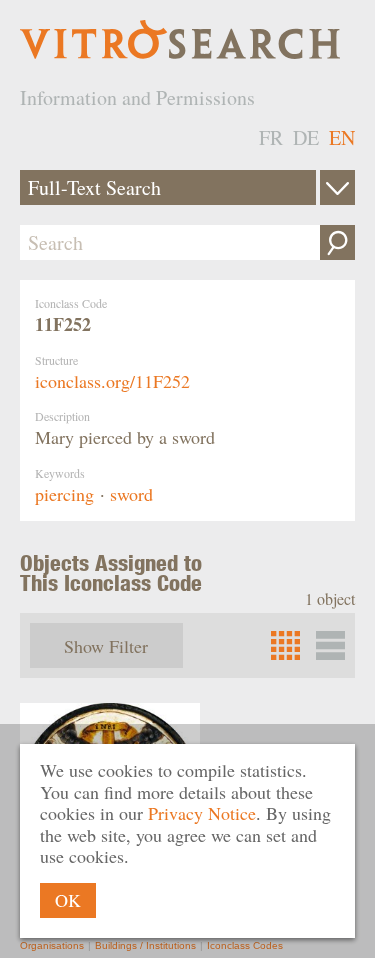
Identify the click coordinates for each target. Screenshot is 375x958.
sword (131, 494)
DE (306, 137)
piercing (64, 494)
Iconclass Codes (245, 945)
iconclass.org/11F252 (112, 381)
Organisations (52, 945)
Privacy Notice (202, 813)
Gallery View (330, 645)
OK (68, 900)
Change (337, 187)
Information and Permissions (137, 97)
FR (271, 137)
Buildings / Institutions (145, 945)
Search (337, 242)
